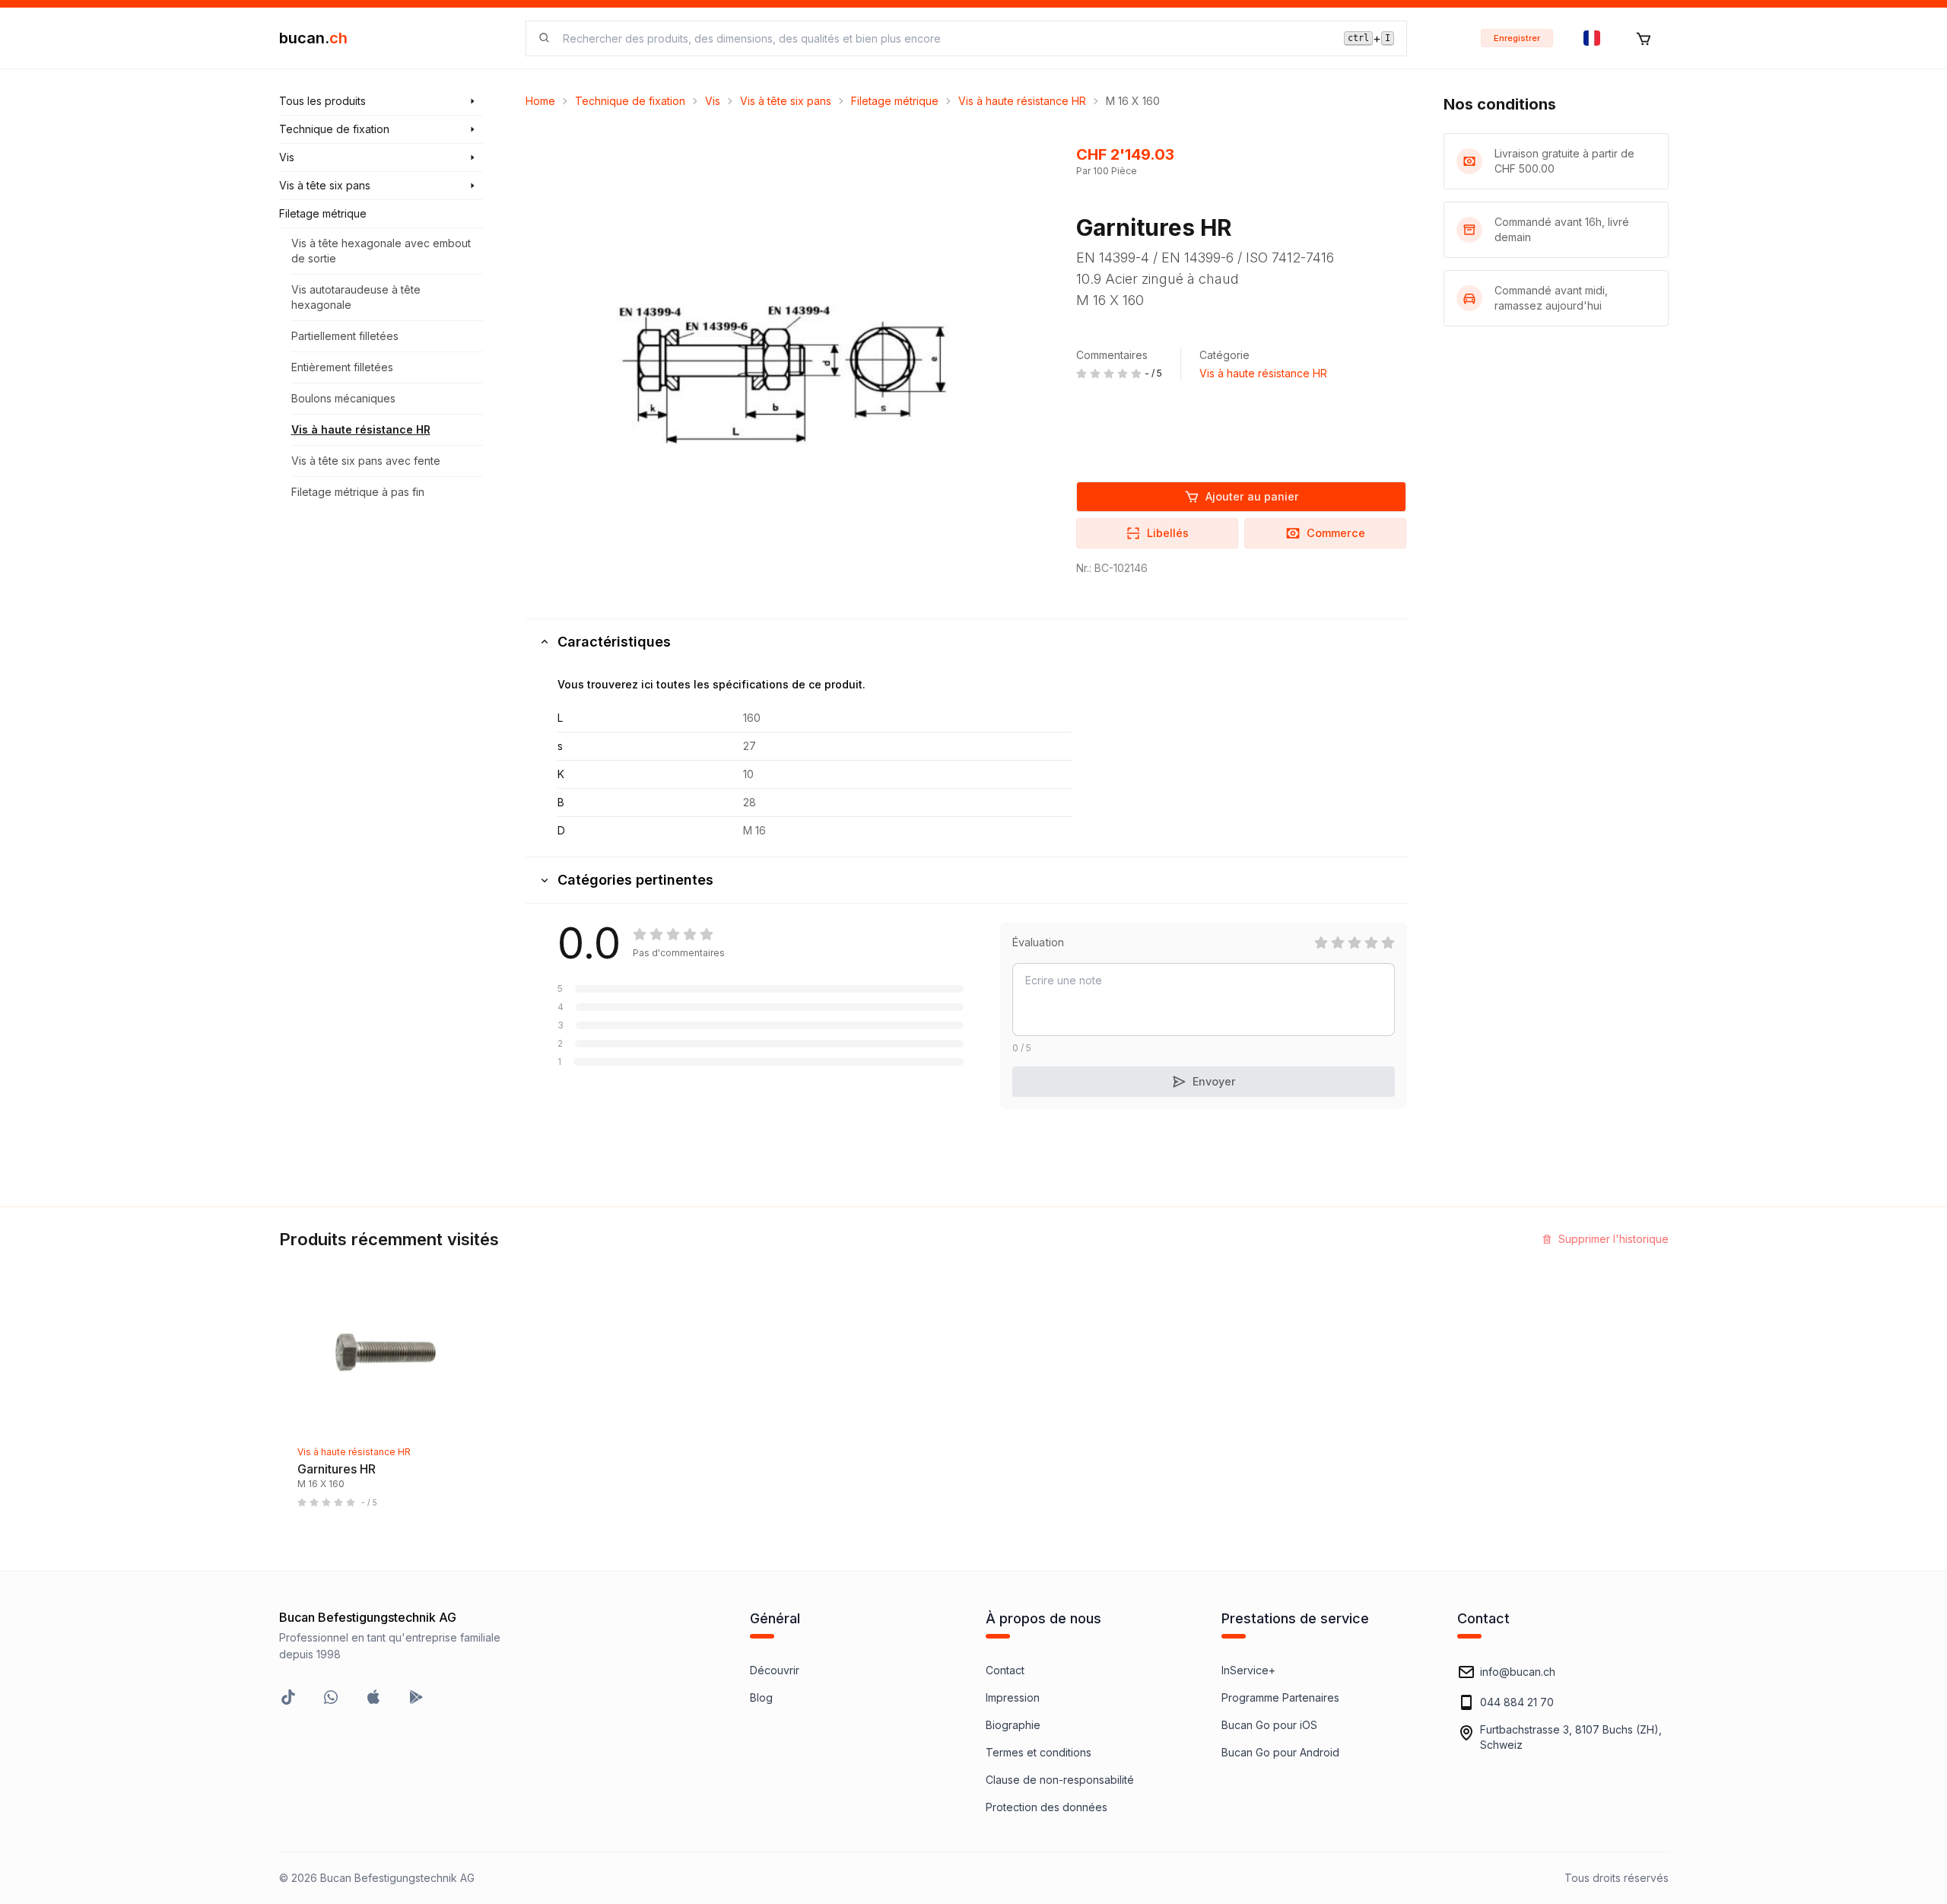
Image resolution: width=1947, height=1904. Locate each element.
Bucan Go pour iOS (1269, 1725)
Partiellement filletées (345, 336)
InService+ (1248, 1670)
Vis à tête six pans (786, 101)
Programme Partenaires (1280, 1697)
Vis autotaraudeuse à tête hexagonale (356, 297)
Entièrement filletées (342, 367)
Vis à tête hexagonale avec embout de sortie (381, 251)
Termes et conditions (1039, 1752)
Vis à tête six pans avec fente (366, 461)
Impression (1013, 1697)
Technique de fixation (630, 101)
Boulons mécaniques (343, 398)
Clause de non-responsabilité (1060, 1780)
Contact (1005, 1670)
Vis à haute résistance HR (361, 429)
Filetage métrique (895, 101)
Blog (761, 1697)
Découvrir (775, 1670)
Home (540, 101)
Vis (713, 101)
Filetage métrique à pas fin (358, 492)
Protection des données (1047, 1807)
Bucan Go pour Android (1280, 1752)
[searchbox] (944, 38)
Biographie (1013, 1725)
